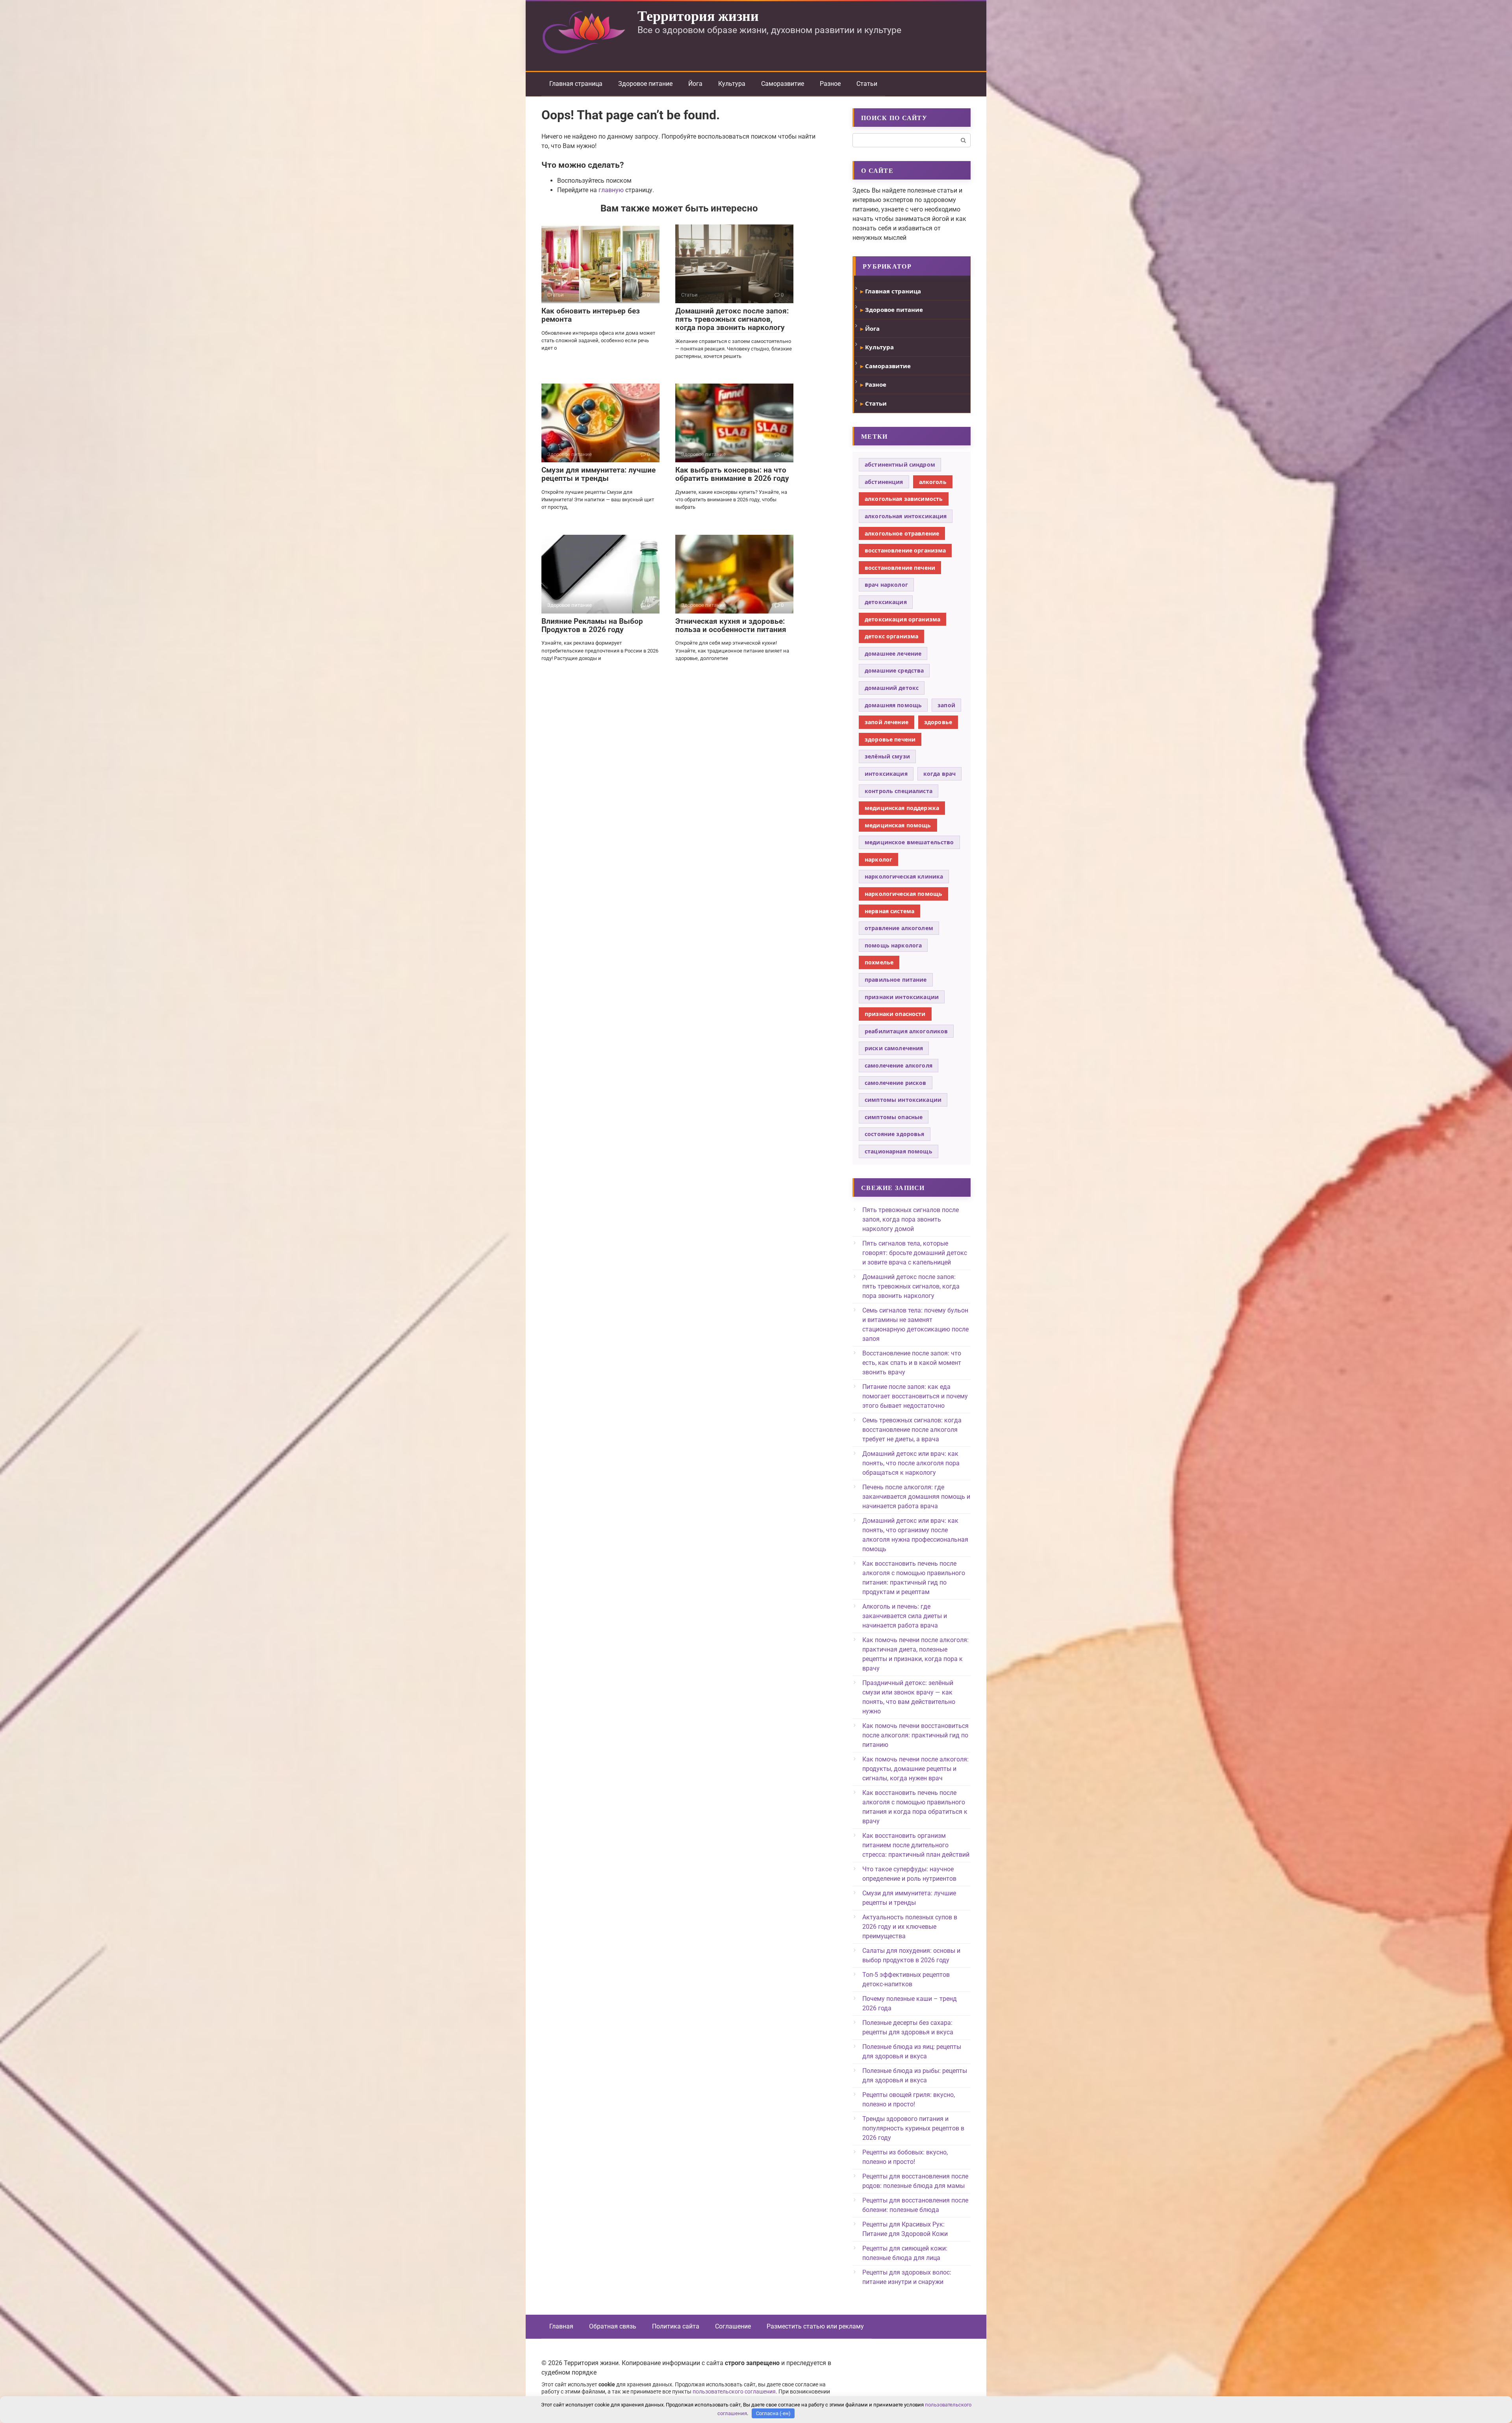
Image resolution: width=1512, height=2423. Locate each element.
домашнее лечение (893, 653)
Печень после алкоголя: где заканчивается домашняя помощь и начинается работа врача (916, 1497)
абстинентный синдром (900, 464)
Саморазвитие (783, 84)
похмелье (879, 962)
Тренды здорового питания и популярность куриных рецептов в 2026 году (913, 2128)
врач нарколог (886, 585)
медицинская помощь (898, 825)
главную (611, 190)
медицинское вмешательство (909, 842)
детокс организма (891, 636)
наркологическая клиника (904, 876)
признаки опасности (895, 1014)
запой (946, 705)
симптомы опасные (894, 1117)
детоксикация (886, 602)
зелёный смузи (887, 756)
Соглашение (733, 2326)
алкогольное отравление (902, 533)
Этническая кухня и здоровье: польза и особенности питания (731, 625)
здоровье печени (890, 739)
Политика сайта (676, 2326)
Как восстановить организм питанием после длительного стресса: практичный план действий (916, 1845)
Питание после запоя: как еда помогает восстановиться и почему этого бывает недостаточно (915, 1396)
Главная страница (576, 84)
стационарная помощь (899, 1151)
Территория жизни (698, 15)
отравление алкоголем (899, 928)
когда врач (939, 774)
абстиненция (884, 482)
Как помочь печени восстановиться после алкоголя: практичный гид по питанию (915, 1735)
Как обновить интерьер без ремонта (591, 315)
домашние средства (894, 670)
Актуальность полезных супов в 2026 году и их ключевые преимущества (910, 1927)
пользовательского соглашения (734, 2392)
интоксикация (886, 774)
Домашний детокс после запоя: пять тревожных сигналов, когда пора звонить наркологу (732, 319)
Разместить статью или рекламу (815, 2326)
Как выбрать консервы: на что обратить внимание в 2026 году (732, 474)
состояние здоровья (895, 1134)
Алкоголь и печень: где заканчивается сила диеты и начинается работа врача (905, 1616)
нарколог (878, 859)
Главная (561, 2326)
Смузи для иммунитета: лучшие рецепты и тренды (598, 474)
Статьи (867, 84)
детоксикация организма (902, 619)
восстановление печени (900, 568)
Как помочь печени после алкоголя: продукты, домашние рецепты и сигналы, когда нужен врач (915, 1769)
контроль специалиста (899, 791)
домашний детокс (892, 688)
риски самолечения (894, 1048)
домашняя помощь (893, 705)
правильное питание (896, 980)
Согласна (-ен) (773, 2413)
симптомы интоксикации (903, 1100)
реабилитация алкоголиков (906, 1031)
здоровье (938, 722)
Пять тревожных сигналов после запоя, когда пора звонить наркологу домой (911, 1219)
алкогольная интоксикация (906, 516)
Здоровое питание (645, 84)
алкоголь (933, 482)
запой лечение (887, 722)
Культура (732, 84)
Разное (830, 84)
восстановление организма (905, 550)
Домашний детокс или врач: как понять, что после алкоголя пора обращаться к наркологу (911, 1463)
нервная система (889, 911)
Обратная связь (613, 2326)
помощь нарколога (893, 945)
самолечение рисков (896, 1083)
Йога (695, 84)
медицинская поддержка (902, 808)
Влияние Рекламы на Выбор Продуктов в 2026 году (592, 625)
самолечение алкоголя (899, 1065)
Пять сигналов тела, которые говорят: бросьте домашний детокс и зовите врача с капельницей (915, 1253)
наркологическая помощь (903, 894)
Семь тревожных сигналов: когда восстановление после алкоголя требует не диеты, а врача (912, 1430)
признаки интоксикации (902, 997)
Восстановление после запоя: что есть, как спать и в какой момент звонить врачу (912, 1363)
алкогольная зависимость (904, 499)
